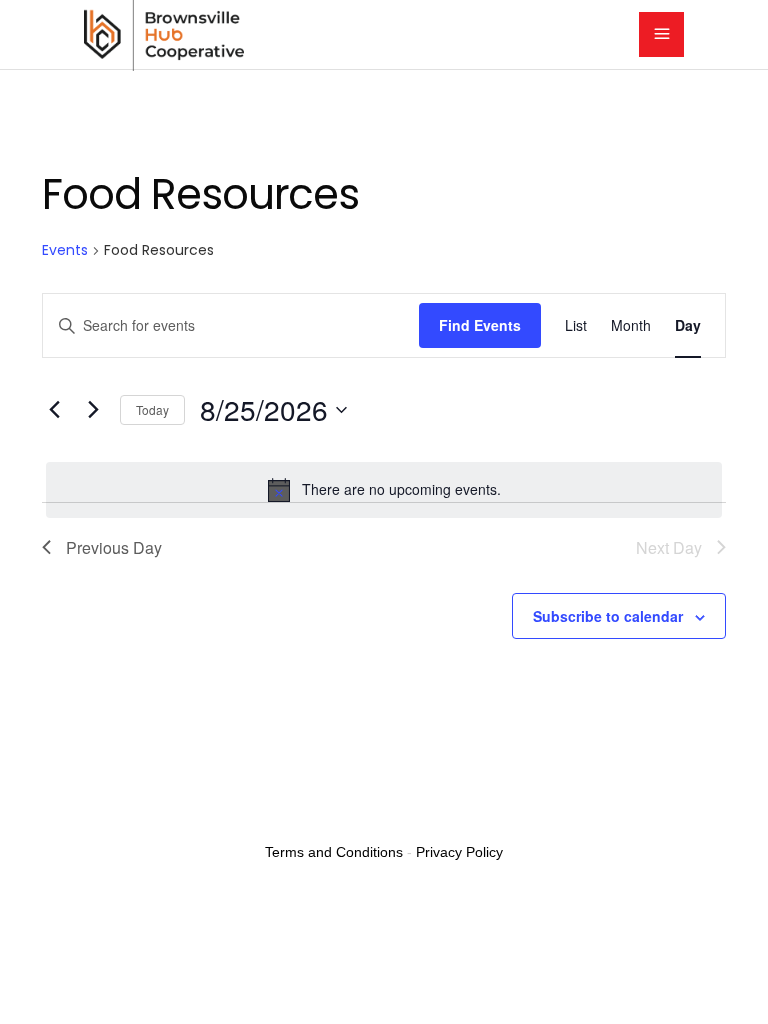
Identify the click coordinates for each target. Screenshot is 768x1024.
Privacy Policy (459, 852)
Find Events (480, 325)
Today (152, 409)
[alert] (384, 490)
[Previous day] (54, 410)
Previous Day (114, 547)
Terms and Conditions (334, 852)
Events (65, 250)
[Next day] (93, 410)
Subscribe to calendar (608, 616)
